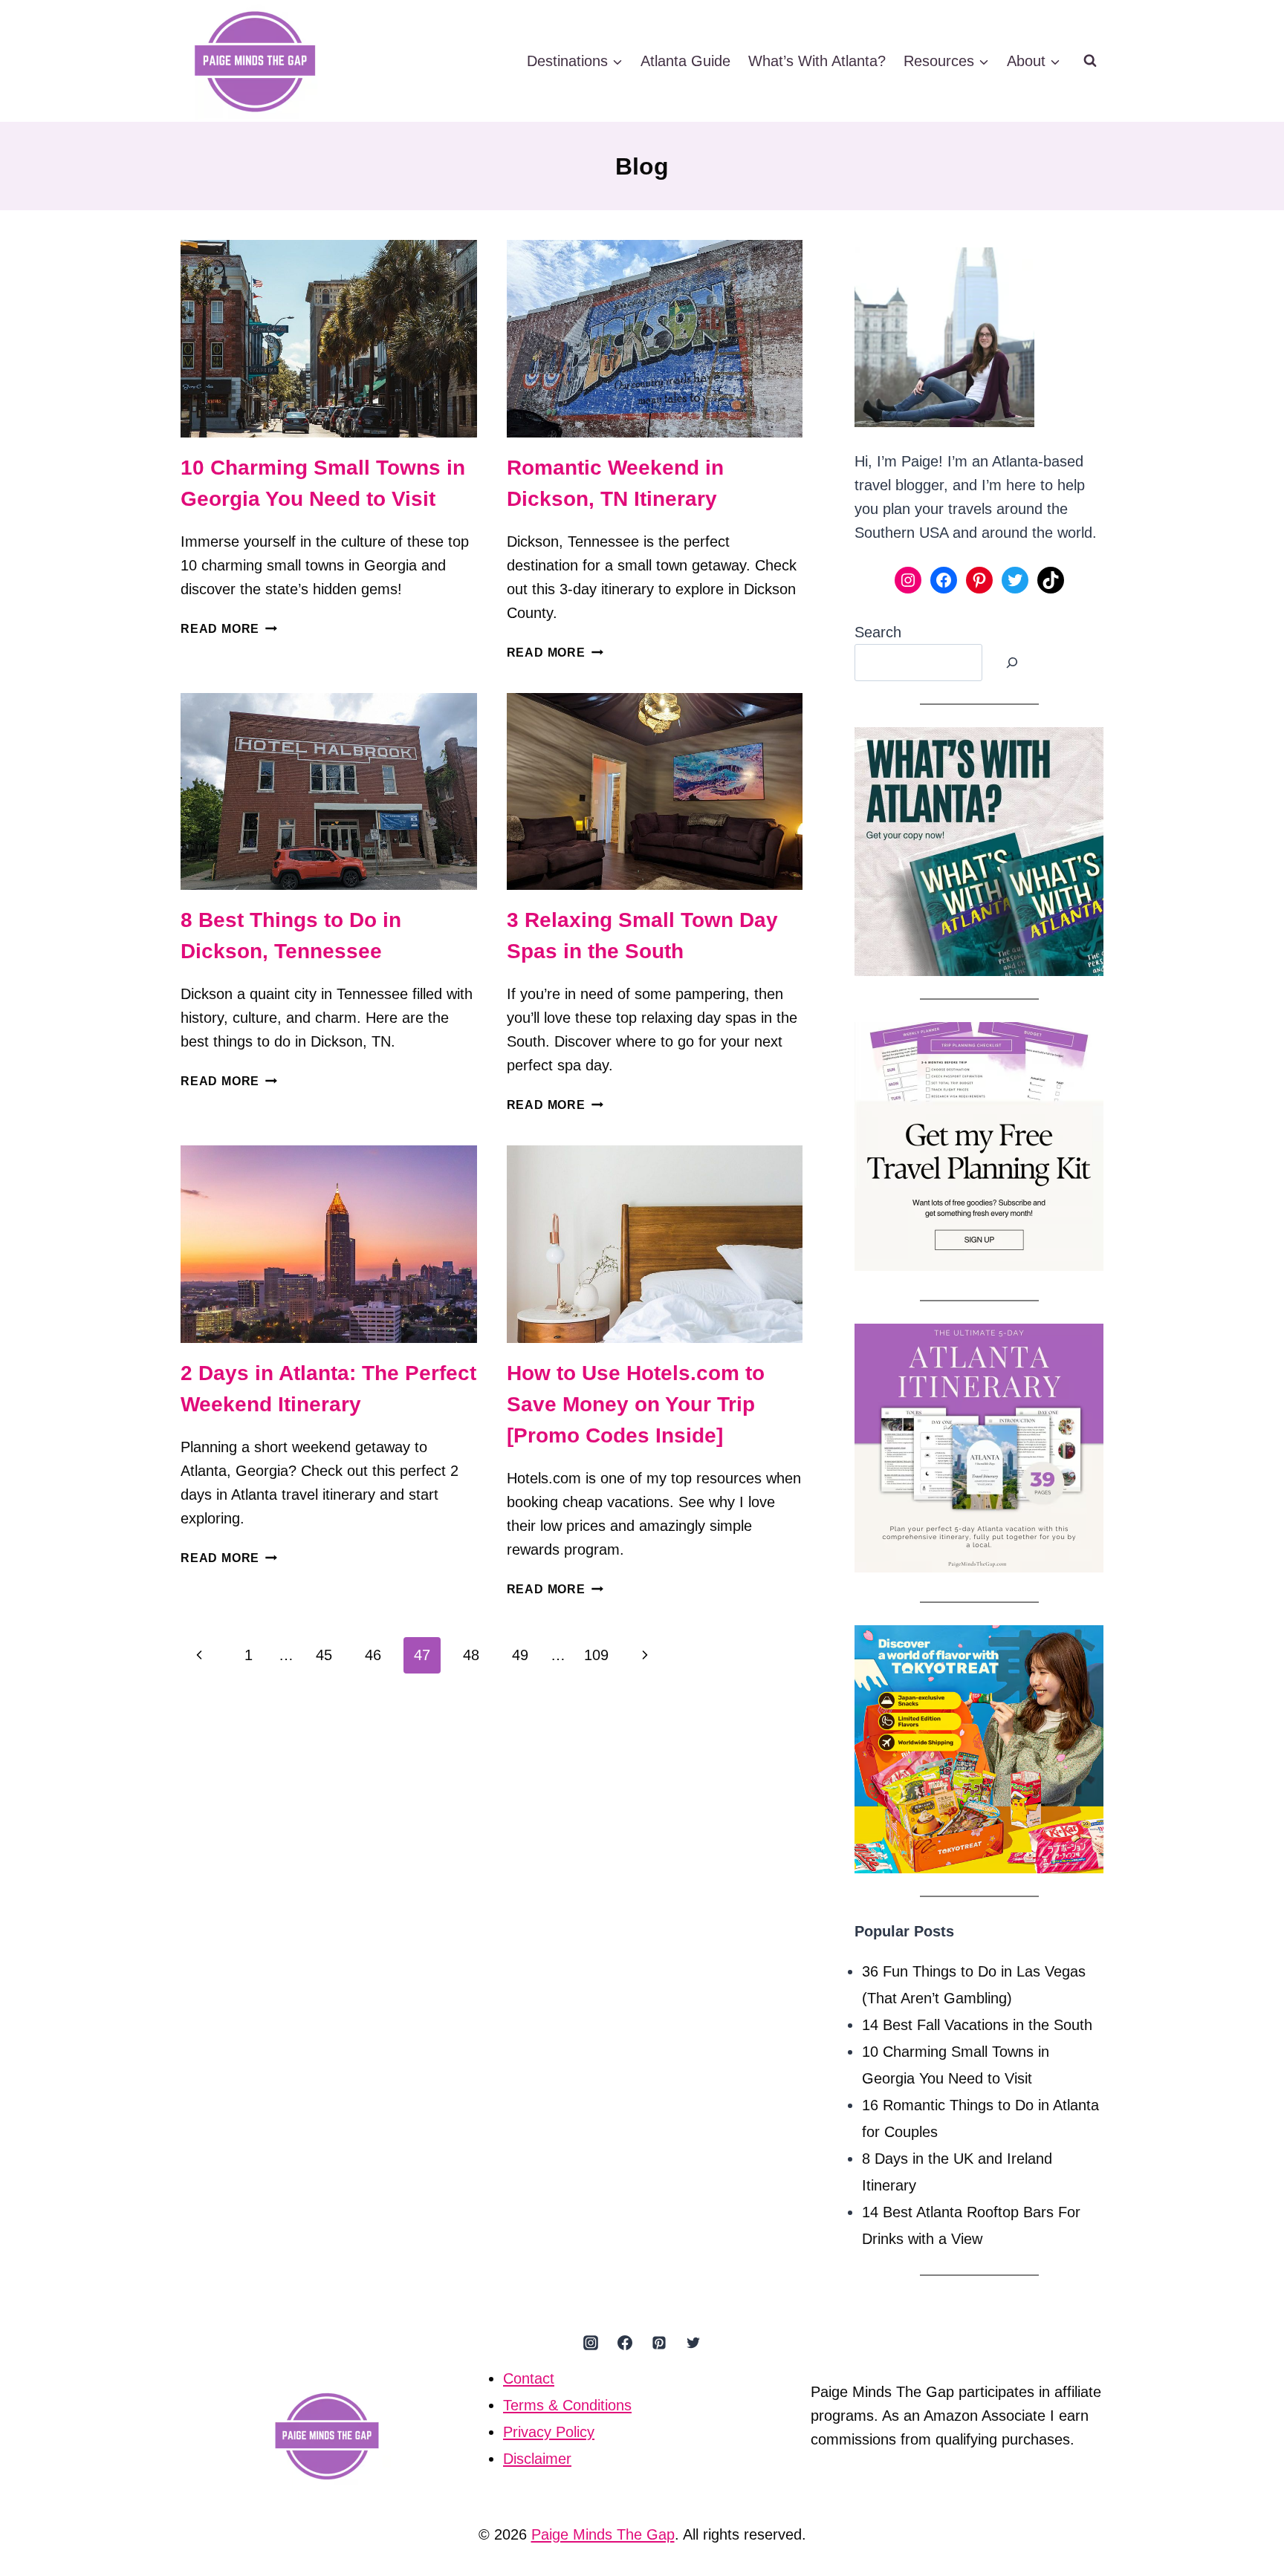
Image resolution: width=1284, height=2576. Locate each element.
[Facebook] (625, 2343)
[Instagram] (591, 2343)
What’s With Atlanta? (817, 61)
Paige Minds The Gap (603, 2534)
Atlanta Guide (685, 61)
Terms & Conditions (567, 2405)
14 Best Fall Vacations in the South (977, 2025)
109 (596, 1655)
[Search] (1012, 663)
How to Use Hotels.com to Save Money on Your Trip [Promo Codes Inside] (636, 1404)
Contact (529, 2378)
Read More (229, 629)
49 (520, 1655)
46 (373, 1655)
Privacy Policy (549, 2432)
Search (878, 632)
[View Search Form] (1090, 61)
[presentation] (329, 339)
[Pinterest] (659, 2343)
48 (471, 1655)
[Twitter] (693, 2343)
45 (324, 1655)
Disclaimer (537, 2459)
